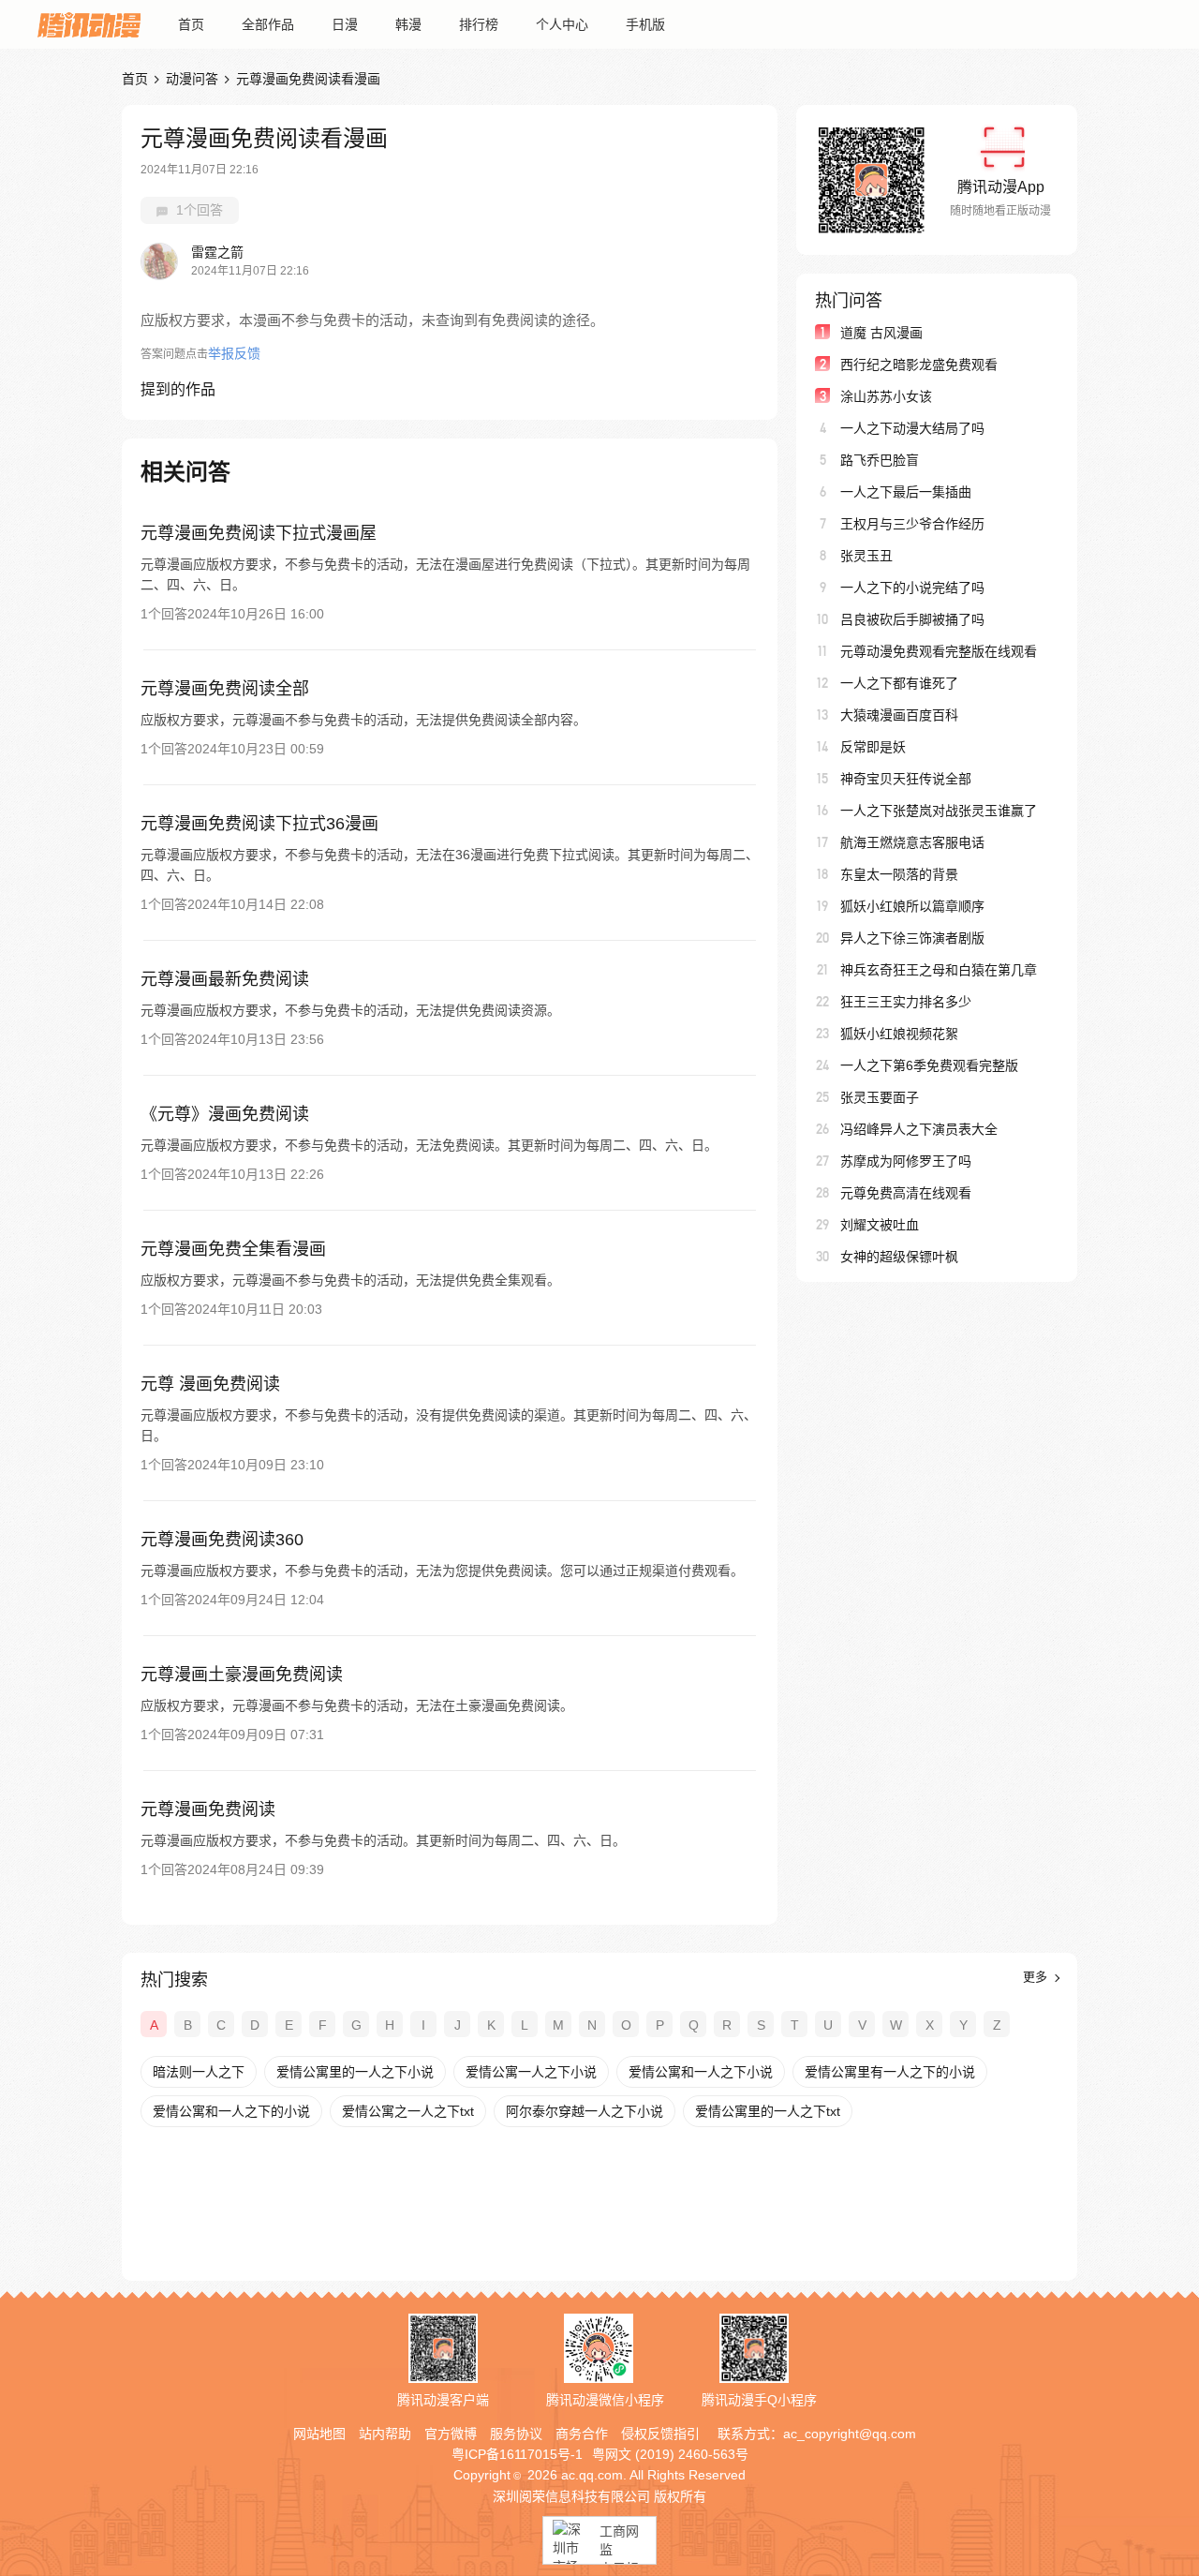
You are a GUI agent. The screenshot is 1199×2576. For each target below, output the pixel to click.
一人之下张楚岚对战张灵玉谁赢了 (939, 811)
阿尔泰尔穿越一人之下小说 (585, 2111)
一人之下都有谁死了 (899, 683)
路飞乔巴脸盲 (880, 460)
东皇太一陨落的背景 (899, 874)
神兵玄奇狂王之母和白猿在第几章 (939, 970)
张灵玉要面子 (880, 1097)
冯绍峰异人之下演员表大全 (919, 1129)
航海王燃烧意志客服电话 (912, 842)
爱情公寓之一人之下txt (408, 2111)
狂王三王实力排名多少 (906, 1002)
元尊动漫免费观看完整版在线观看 (939, 651)
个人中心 (562, 24)
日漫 (345, 24)
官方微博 (451, 2434)
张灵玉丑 (866, 556)
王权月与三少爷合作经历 (912, 524)
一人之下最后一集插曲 (906, 492)
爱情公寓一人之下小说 (531, 2072)
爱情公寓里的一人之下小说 (355, 2072)
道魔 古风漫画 (881, 333)
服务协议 (516, 2434)
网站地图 (319, 2434)
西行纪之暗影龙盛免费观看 (919, 365)
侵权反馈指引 (660, 2434)
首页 (191, 24)
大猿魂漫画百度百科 (899, 715)
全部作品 (268, 24)
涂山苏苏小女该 (886, 396)
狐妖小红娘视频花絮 (899, 1034)
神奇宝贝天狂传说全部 (906, 779)
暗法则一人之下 (199, 2072)
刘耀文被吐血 (880, 1225)
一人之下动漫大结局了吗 (912, 428)
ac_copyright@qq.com (850, 2434)
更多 (1037, 1977)
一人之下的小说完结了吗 (912, 588)
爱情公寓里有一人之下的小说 (890, 2072)
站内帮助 (385, 2434)
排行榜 (479, 24)
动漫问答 (192, 79)
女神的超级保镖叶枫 (899, 1257)
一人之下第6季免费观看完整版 (929, 1065)
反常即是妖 (873, 747)
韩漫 (408, 24)
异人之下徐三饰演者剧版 (912, 938)
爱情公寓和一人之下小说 (701, 2072)
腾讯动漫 (89, 24)
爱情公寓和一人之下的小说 (231, 2111)
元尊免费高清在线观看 (906, 1193)
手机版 (645, 24)
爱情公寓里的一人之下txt (768, 2111)
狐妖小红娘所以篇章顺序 (912, 906)
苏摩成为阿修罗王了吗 (906, 1161)
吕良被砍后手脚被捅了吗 (912, 619)
